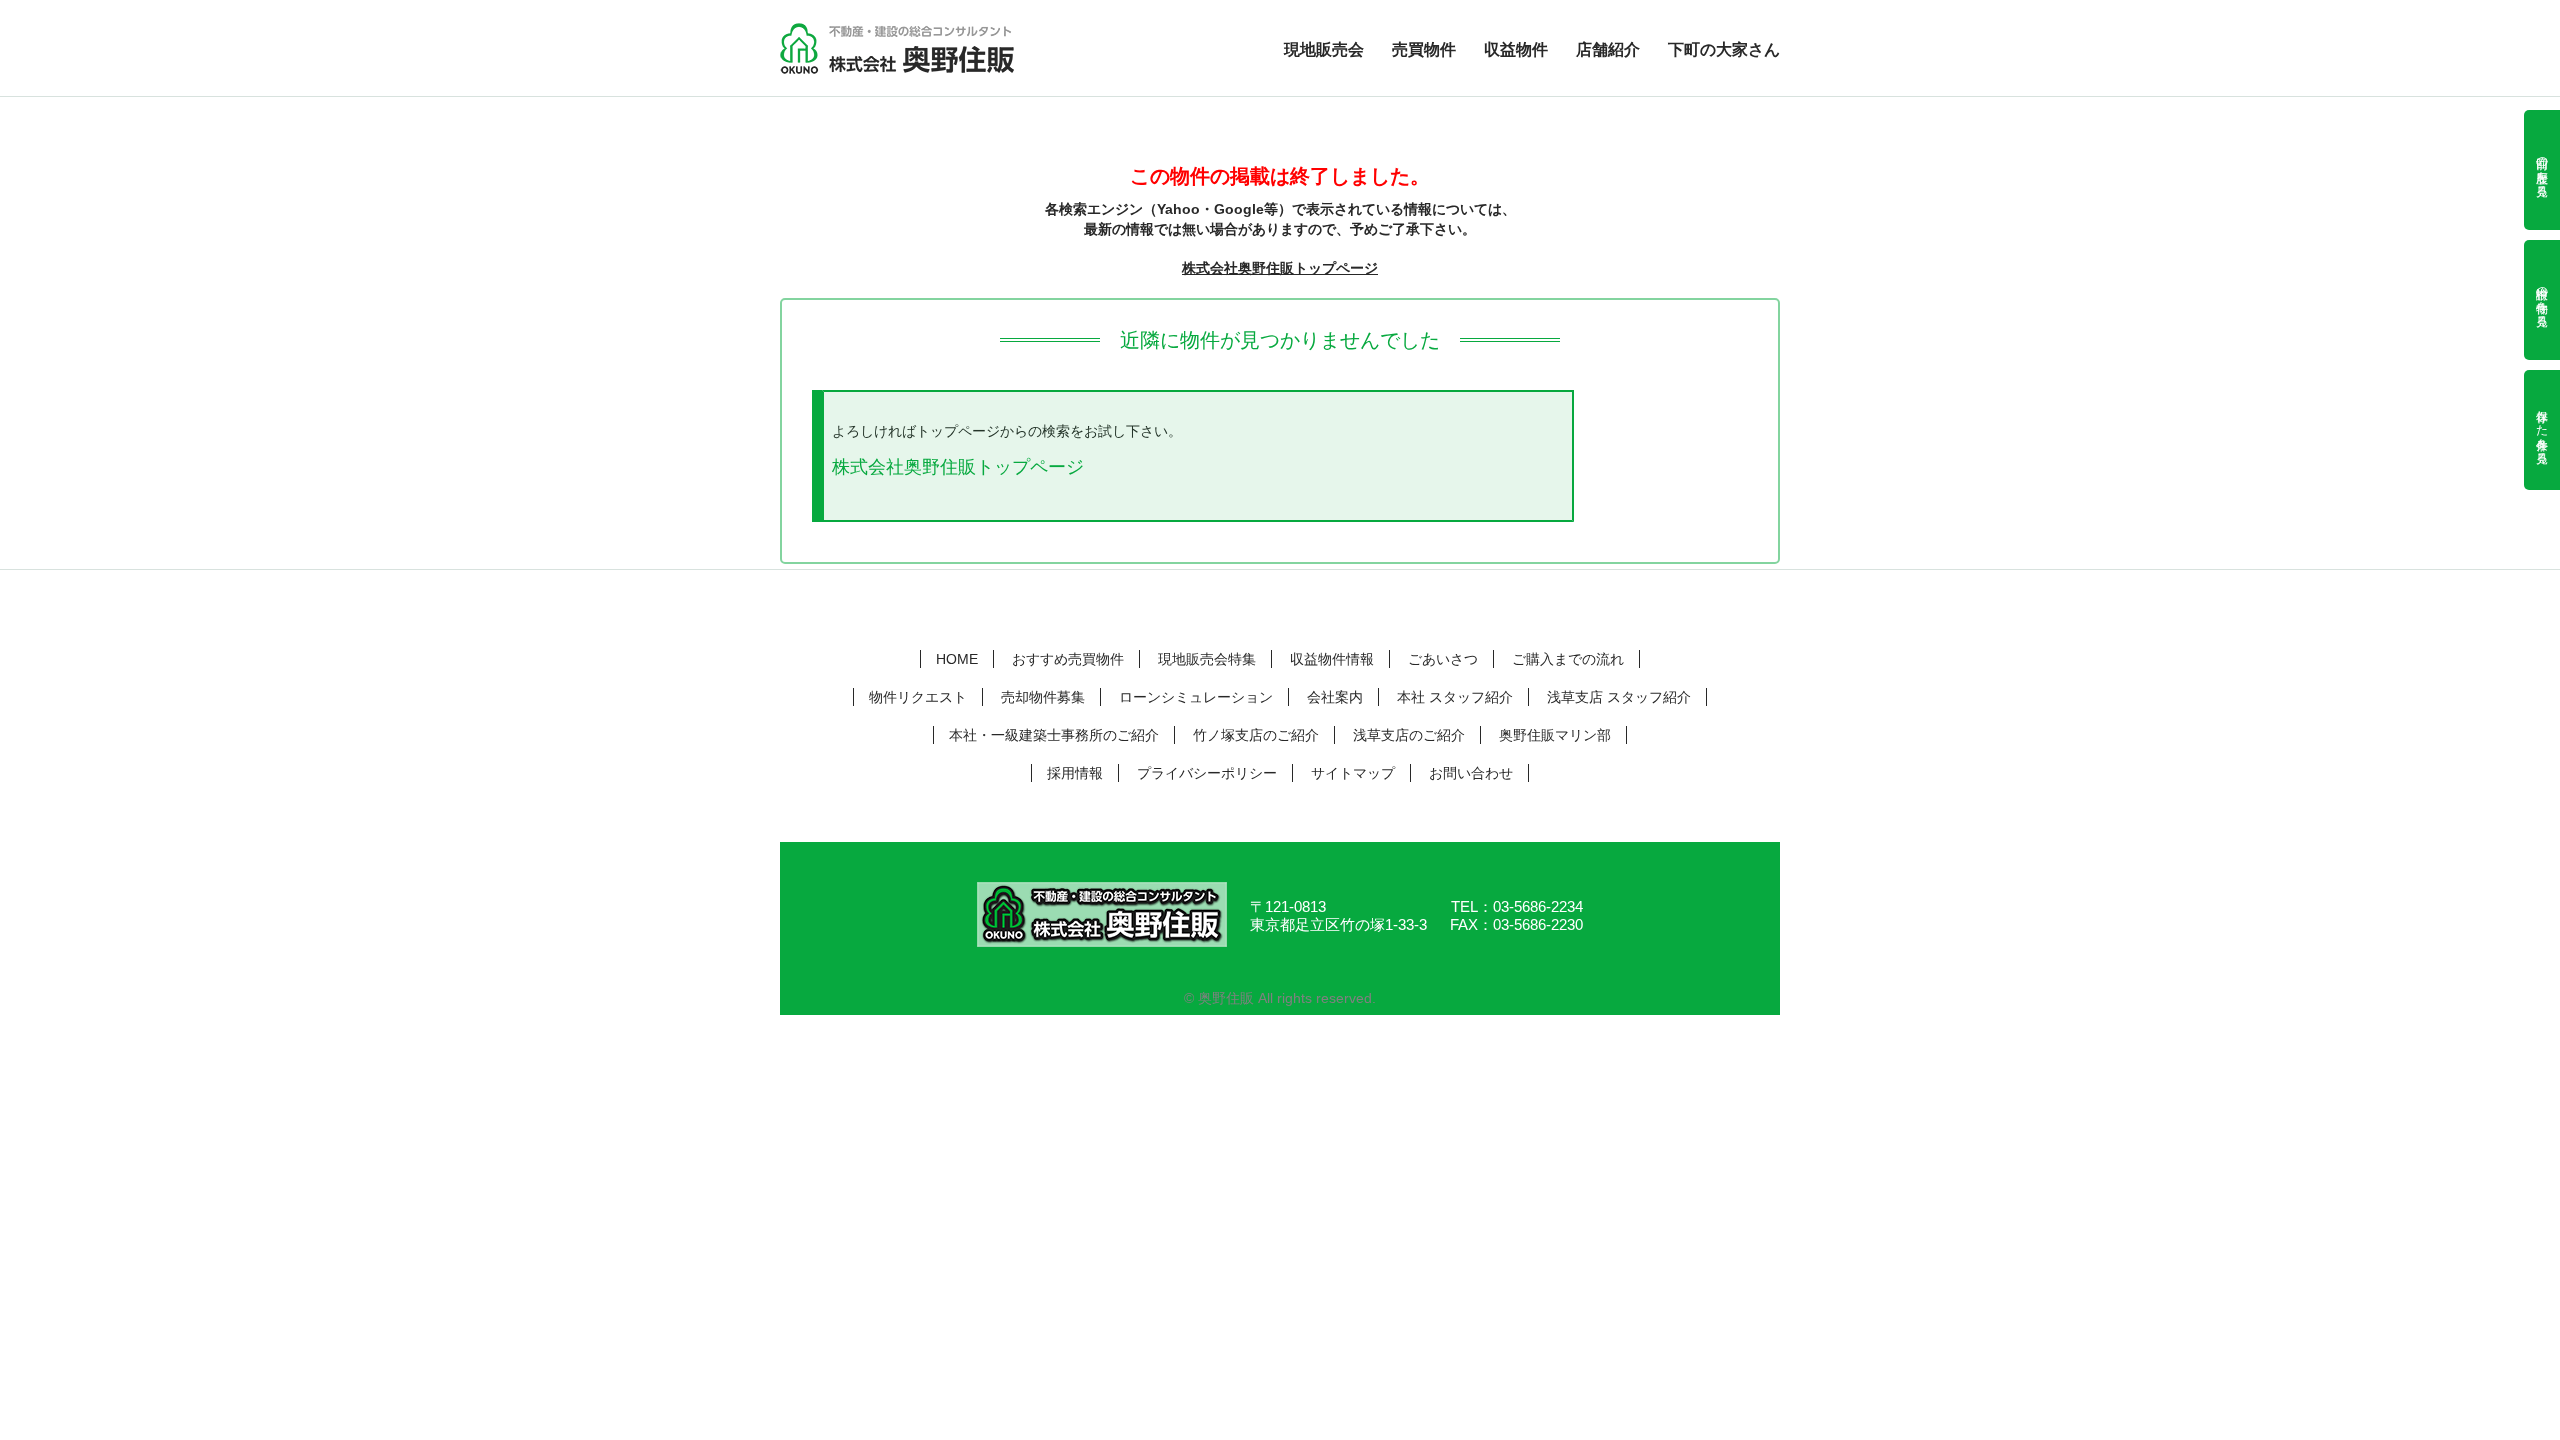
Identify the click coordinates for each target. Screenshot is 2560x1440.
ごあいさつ (1443, 659)
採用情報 (1075, 773)
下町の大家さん (1724, 50)
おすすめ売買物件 (1068, 659)
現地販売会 (1324, 50)
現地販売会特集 (1207, 659)
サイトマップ (1353, 773)
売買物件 (1424, 50)
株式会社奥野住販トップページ (1280, 268)
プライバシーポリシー (1207, 773)
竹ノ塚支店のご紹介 (1256, 735)
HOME (957, 659)
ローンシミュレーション (1196, 697)
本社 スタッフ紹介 (1455, 697)
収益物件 (1516, 50)
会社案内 (1335, 697)
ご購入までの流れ (1568, 659)
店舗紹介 (1608, 50)
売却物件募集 (1043, 697)
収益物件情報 (1332, 659)
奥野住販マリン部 (1555, 735)
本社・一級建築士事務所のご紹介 (1054, 735)
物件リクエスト (918, 697)
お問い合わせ (1471, 773)
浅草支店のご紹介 (1409, 735)
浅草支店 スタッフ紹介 (1619, 697)
